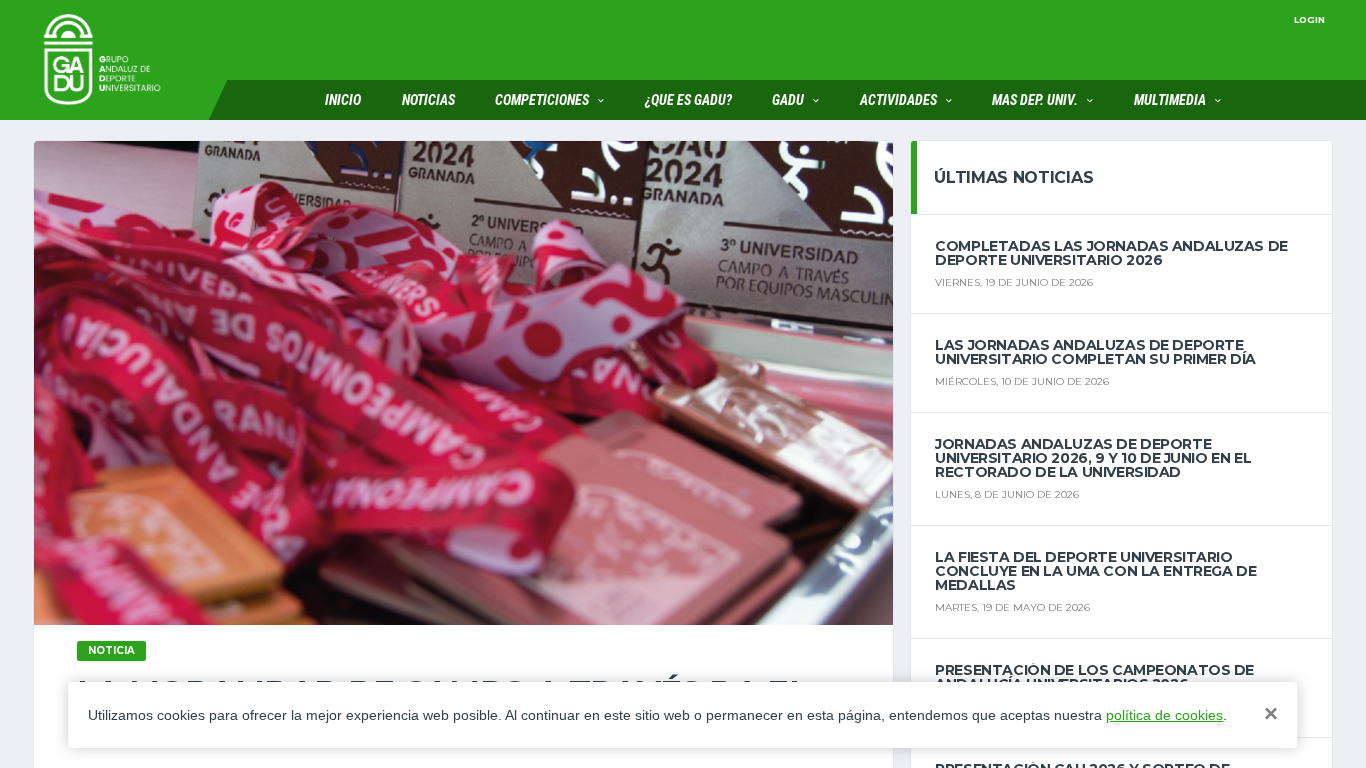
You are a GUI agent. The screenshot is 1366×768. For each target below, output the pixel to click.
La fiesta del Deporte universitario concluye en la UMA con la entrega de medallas (1095, 571)
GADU (788, 100)
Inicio (343, 100)
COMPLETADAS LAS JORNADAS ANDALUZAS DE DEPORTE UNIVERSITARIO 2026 (1111, 253)
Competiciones (542, 100)
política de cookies (1164, 715)
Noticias (428, 100)
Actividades (898, 100)
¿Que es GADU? (688, 100)
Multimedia (1170, 100)
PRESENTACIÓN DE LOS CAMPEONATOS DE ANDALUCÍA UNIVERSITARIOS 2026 (1094, 677)
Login (1309, 19)
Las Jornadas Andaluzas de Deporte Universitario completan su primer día (1095, 352)
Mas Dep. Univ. (1035, 100)
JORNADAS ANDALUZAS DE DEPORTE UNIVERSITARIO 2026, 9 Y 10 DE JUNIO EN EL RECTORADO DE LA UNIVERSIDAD (1093, 458)
